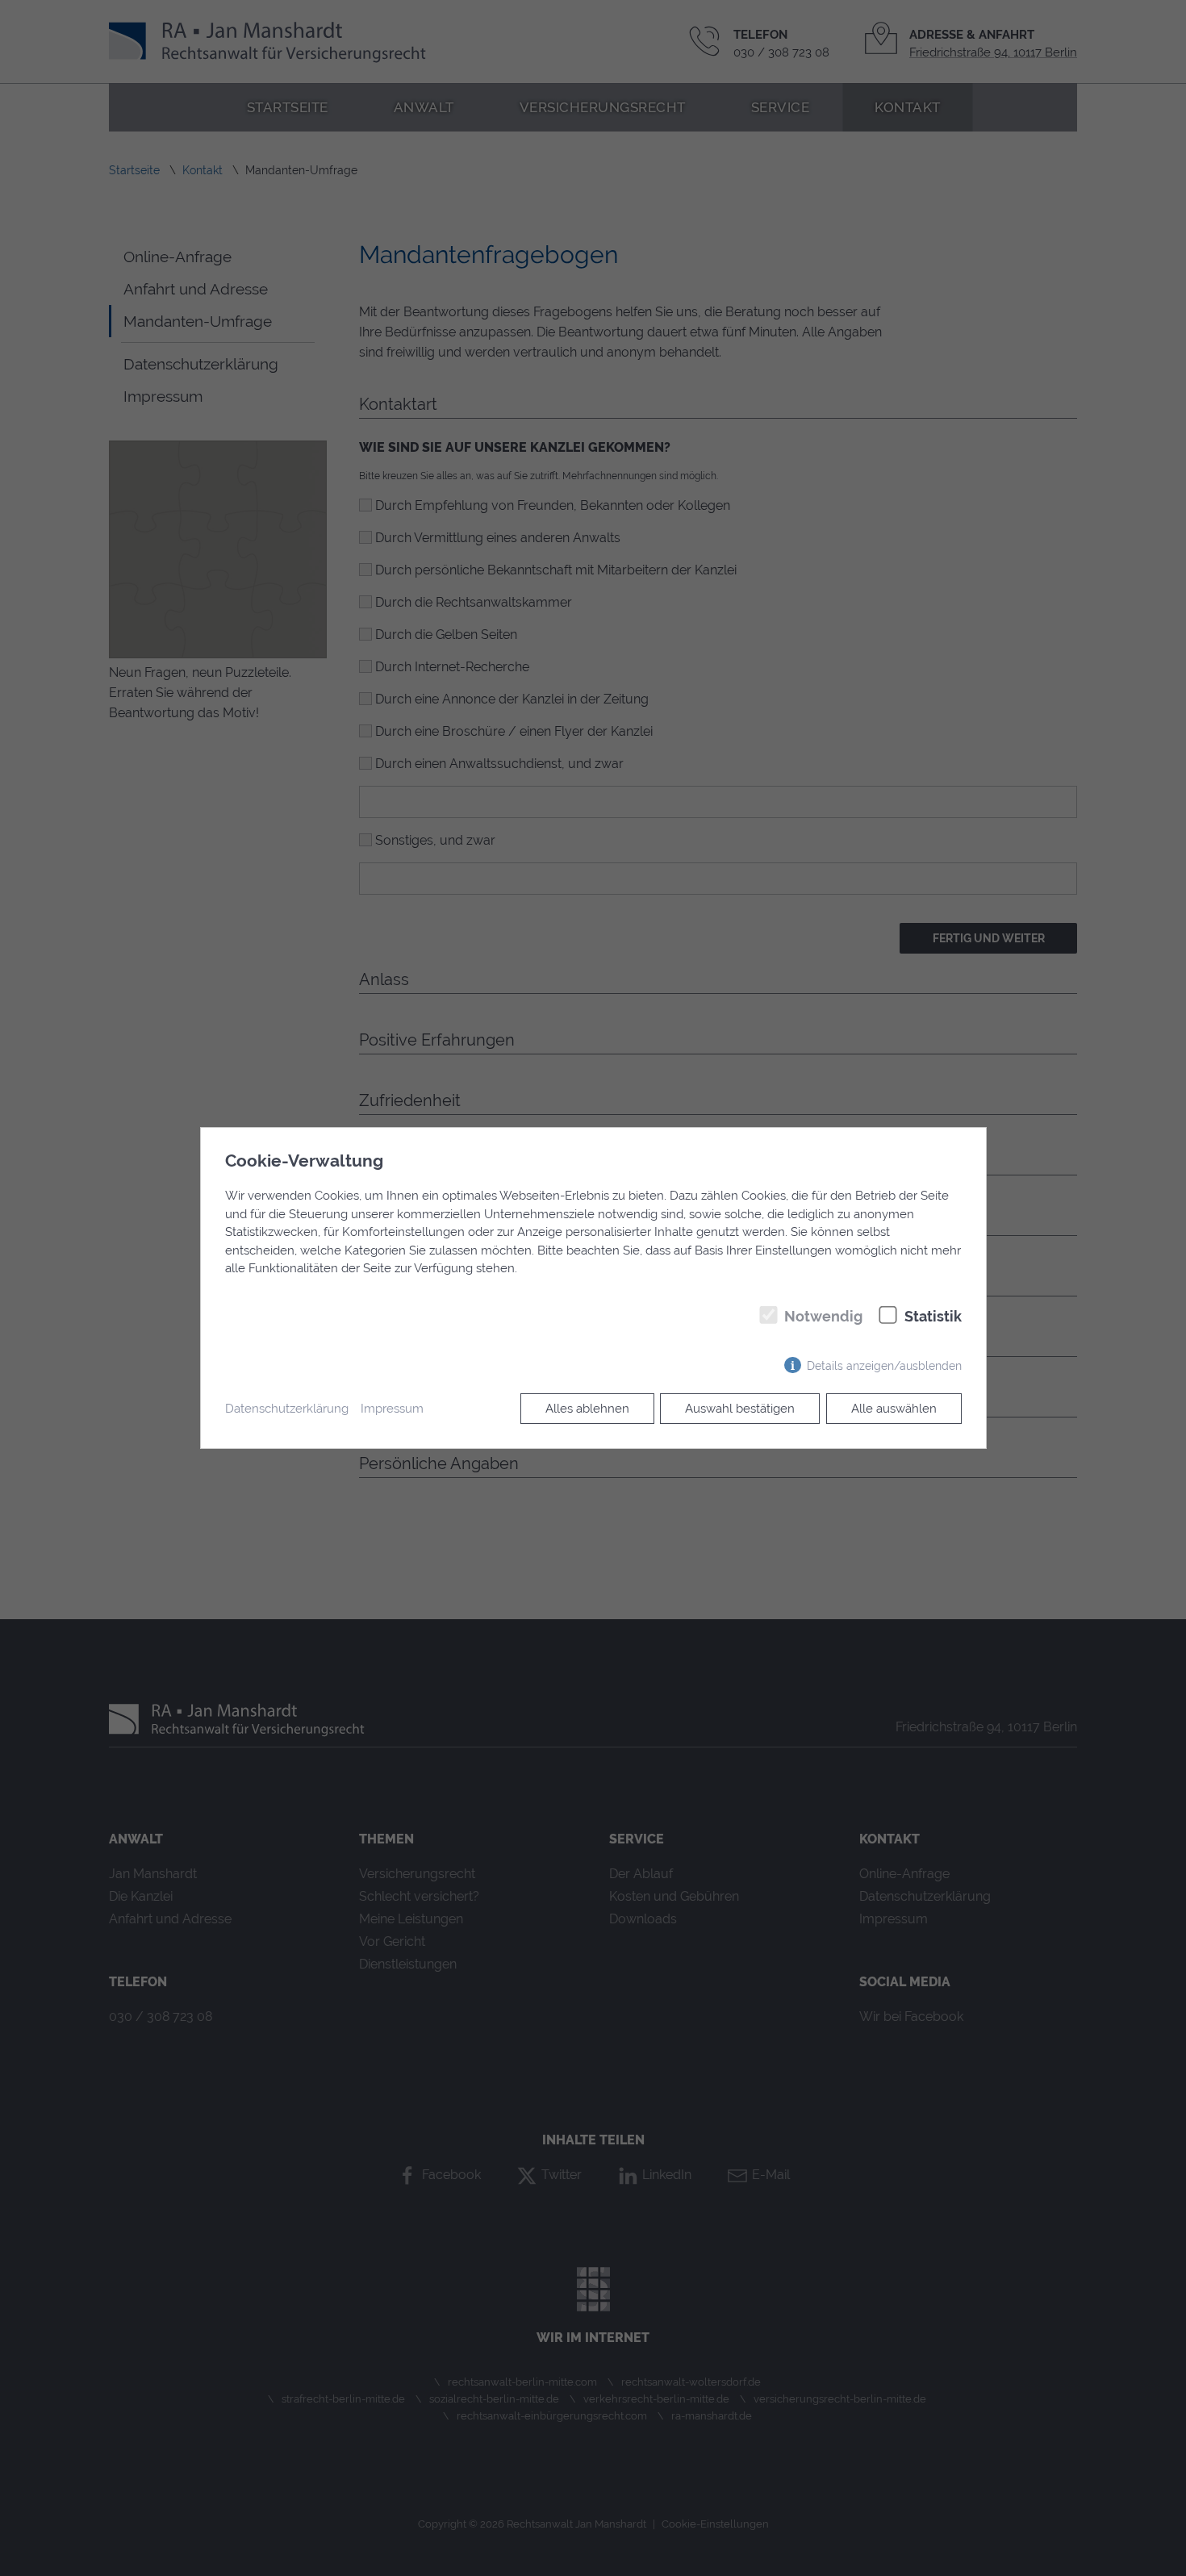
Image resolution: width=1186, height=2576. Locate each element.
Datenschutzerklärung (287, 1409)
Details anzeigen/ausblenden (884, 1365)
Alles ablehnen (587, 1409)
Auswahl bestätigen (740, 1409)
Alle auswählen (894, 1409)
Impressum (392, 1409)
